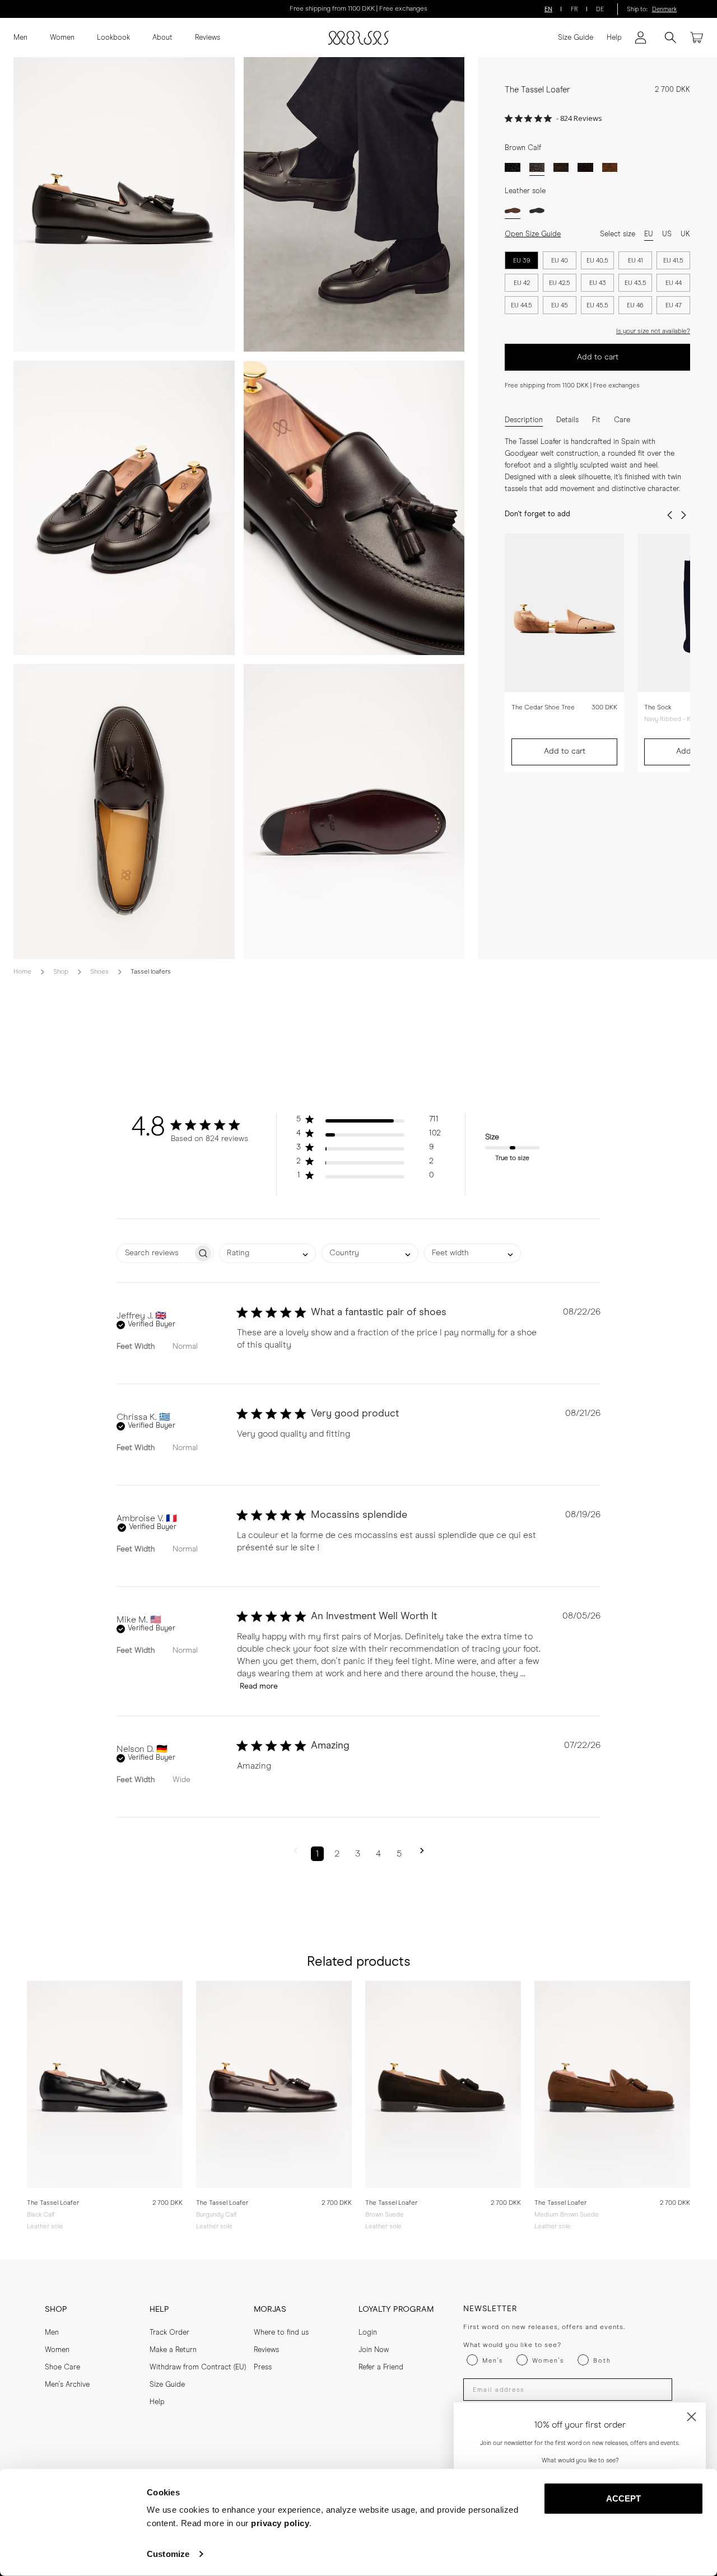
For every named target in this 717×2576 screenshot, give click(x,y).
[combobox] (267, 1253)
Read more (259, 1686)
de (600, 9)
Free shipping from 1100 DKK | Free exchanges (358, 9)
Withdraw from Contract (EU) (198, 2367)
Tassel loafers (151, 972)
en (548, 9)
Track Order (169, 2333)
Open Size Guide (533, 234)
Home (22, 972)
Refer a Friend (381, 2367)
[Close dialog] (692, 2417)
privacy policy (280, 2523)
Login (368, 2333)
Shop (61, 972)
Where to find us (281, 2333)
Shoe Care (62, 2367)
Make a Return (173, 2350)
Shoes (99, 972)
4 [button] (378, 1854)
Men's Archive (67, 2385)
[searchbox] (155, 1253)
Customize (168, 2554)
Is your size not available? (653, 331)
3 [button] (358, 1854)
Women (62, 38)
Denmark (664, 9)
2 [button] (337, 1854)
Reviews (208, 38)
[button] (369, 1122)
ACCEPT (624, 2498)
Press (263, 2367)
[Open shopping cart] (697, 38)
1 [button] (317, 1854)
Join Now (374, 2350)
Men (20, 38)
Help (614, 38)
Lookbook (113, 38)
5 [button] (399, 1854)
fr (574, 9)
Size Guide (576, 38)
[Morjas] (358, 38)
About (162, 38)
